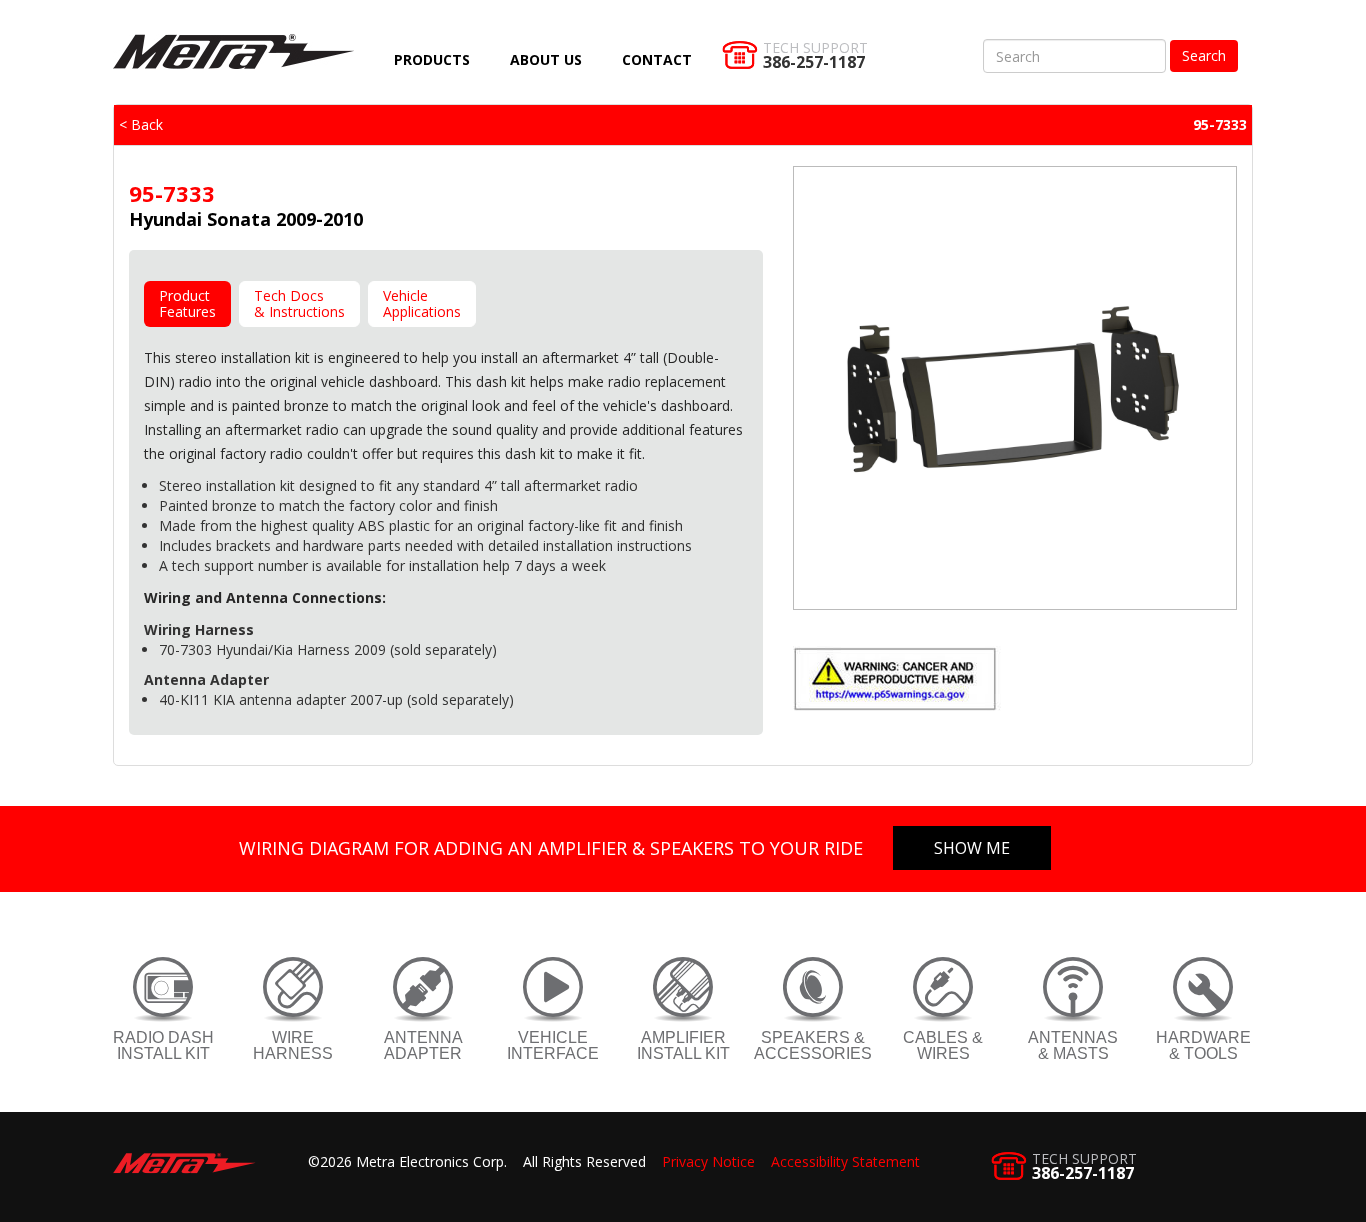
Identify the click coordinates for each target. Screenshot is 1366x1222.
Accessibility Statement (845, 1161)
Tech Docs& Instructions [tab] (299, 303)
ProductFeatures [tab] (187, 303)
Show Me (972, 848)
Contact (657, 59)
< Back (141, 124)
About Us (546, 59)
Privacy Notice (708, 1161)
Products (432, 59)
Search (1204, 55)
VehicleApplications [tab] (422, 303)
